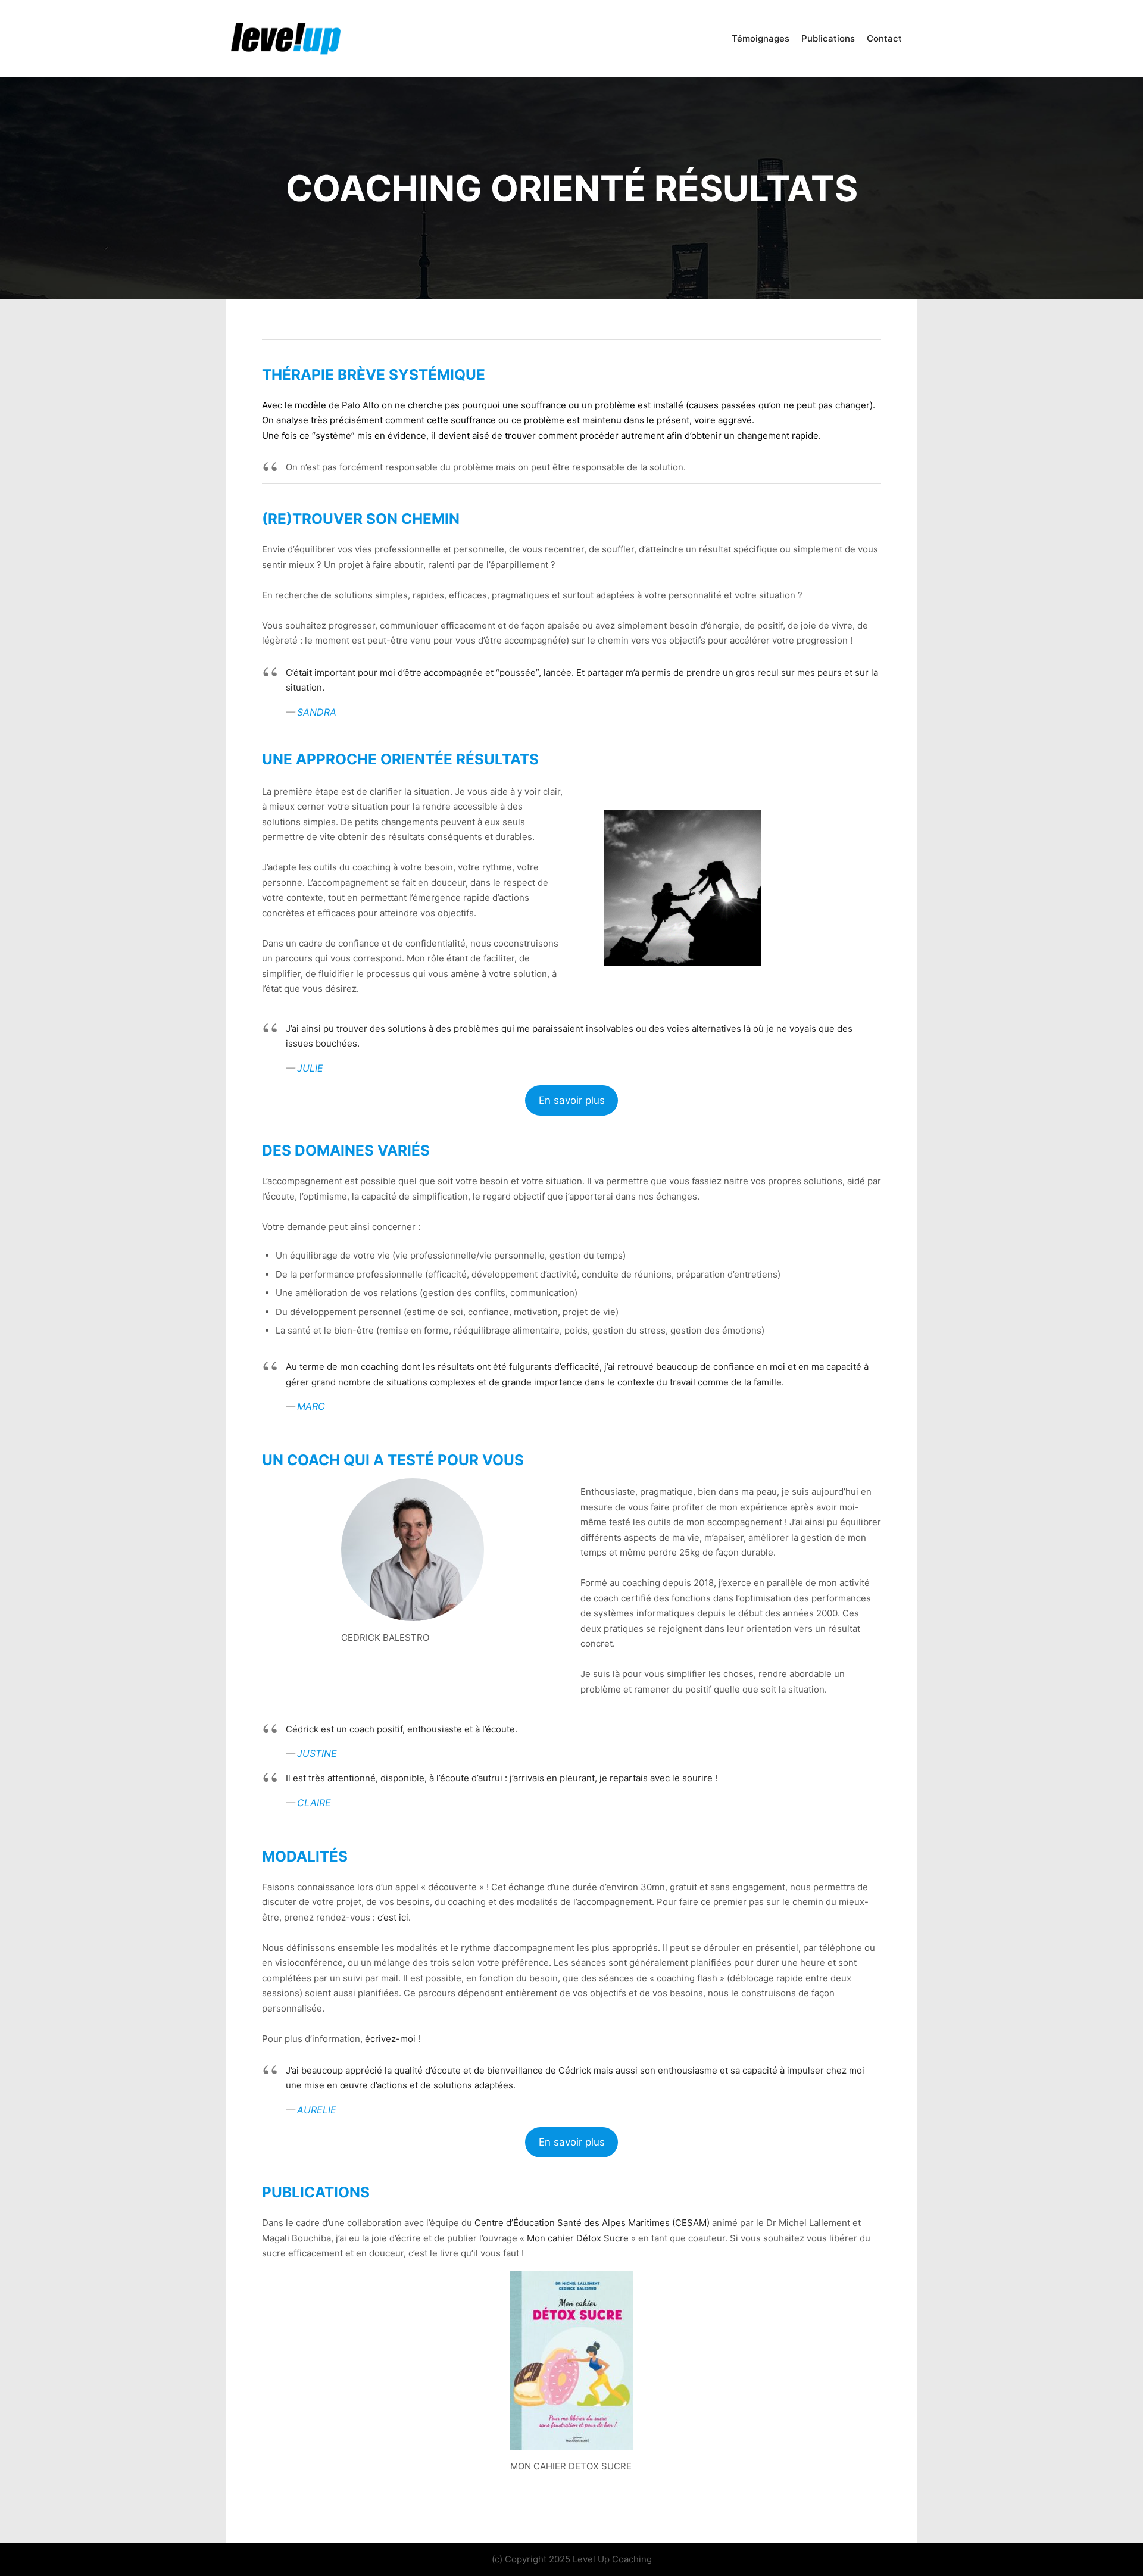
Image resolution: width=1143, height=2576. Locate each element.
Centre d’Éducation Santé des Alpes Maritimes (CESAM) (592, 2223)
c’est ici (393, 1917)
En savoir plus (572, 1100)
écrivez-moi (390, 2039)
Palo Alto (360, 405)
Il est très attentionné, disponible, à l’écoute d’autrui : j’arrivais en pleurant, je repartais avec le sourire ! (502, 1778)
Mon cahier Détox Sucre (578, 2238)
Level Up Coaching (612, 2559)
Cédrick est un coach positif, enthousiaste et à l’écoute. (402, 1729)
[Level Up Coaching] (286, 39)
